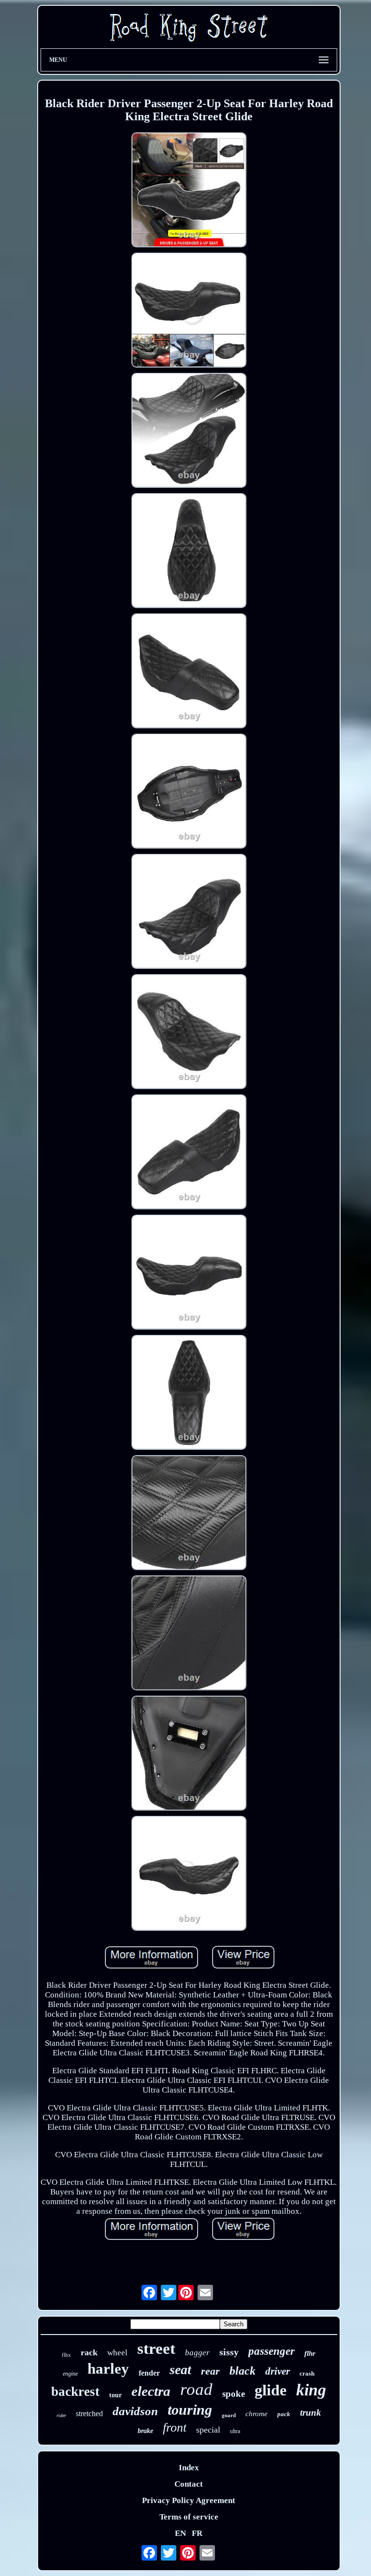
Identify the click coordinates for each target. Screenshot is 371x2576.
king (311, 2390)
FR (197, 2533)
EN (180, 2533)
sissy (229, 2352)
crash (307, 2373)
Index (189, 2468)
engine (70, 2374)
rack (89, 2352)
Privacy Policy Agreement (189, 2500)
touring (190, 2410)
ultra (235, 2431)
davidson (135, 2411)
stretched (89, 2413)
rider (61, 2415)
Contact (189, 2484)
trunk (311, 2413)
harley (108, 2369)
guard (229, 2415)
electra (151, 2391)
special (208, 2430)
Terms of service (189, 2517)
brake (145, 2431)
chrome (257, 2414)
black (243, 2371)
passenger (271, 2351)
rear (210, 2371)
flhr (310, 2353)
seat (180, 2370)
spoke (234, 2394)
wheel (117, 2353)
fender (149, 2373)
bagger (197, 2353)
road (196, 2389)
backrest (75, 2392)
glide (271, 2390)
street (156, 2349)
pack (284, 2414)
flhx (66, 2355)
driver (278, 2371)
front (175, 2427)
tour (115, 2395)
